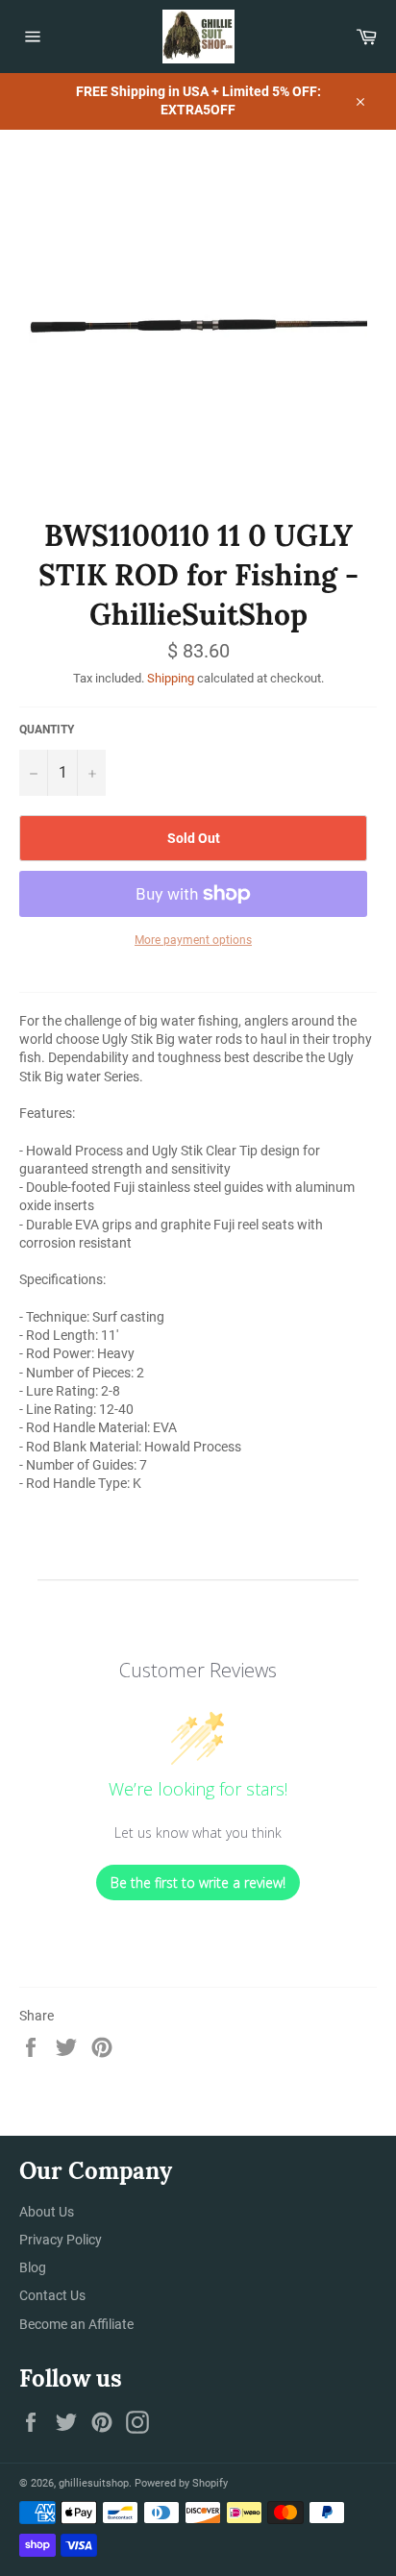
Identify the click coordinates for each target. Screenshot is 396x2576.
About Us (47, 2212)
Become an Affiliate (76, 2324)
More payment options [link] (193, 940)
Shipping (171, 678)
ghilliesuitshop (94, 2483)
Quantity (47, 730)
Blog (33, 2267)
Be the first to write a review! (198, 1882)
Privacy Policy (61, 2240)
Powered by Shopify (181, 2483)
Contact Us (52, 2295)
